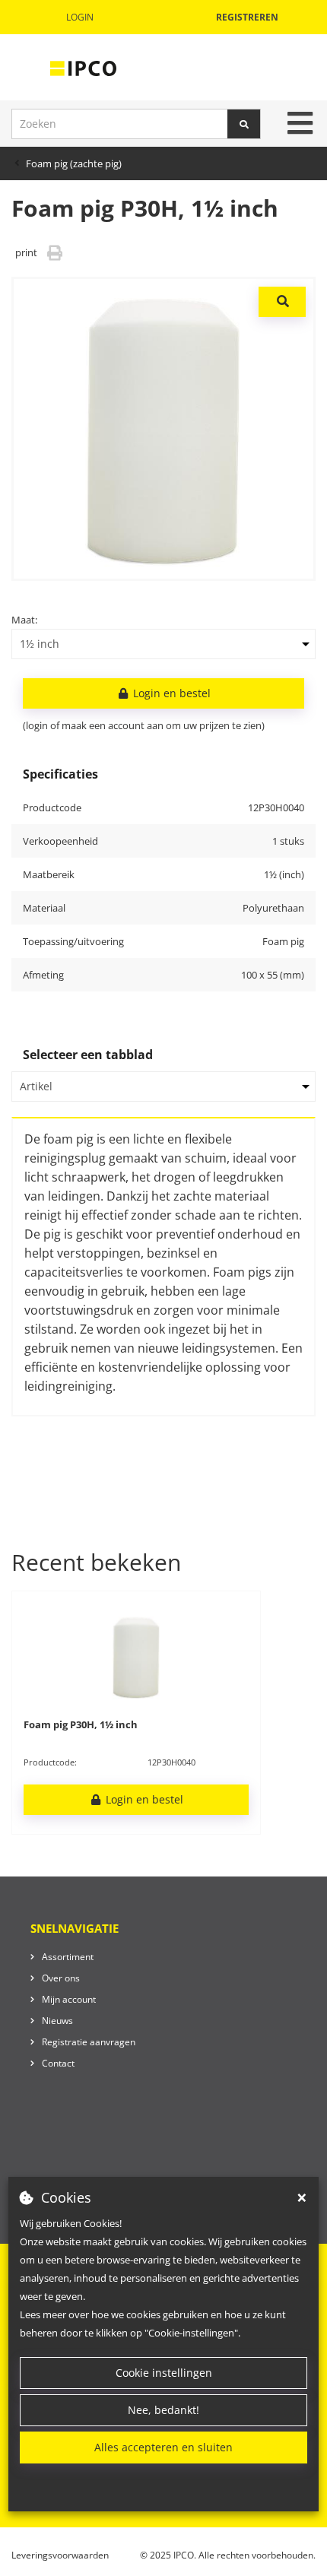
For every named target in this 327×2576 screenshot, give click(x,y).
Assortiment (68, 1957)
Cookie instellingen (164, 2373)
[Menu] (300, 123)
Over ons (61, 1978)
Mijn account (69, 1999)
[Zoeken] (244, 124)
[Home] (83, 68)
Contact (58, 2063)
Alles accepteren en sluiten (163, 2447)
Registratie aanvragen (89, 2042)
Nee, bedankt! (163, 2410)
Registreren (247, 17)
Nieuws (57, 2021)
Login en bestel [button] (170, 693)
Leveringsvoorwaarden (60, 2555)
